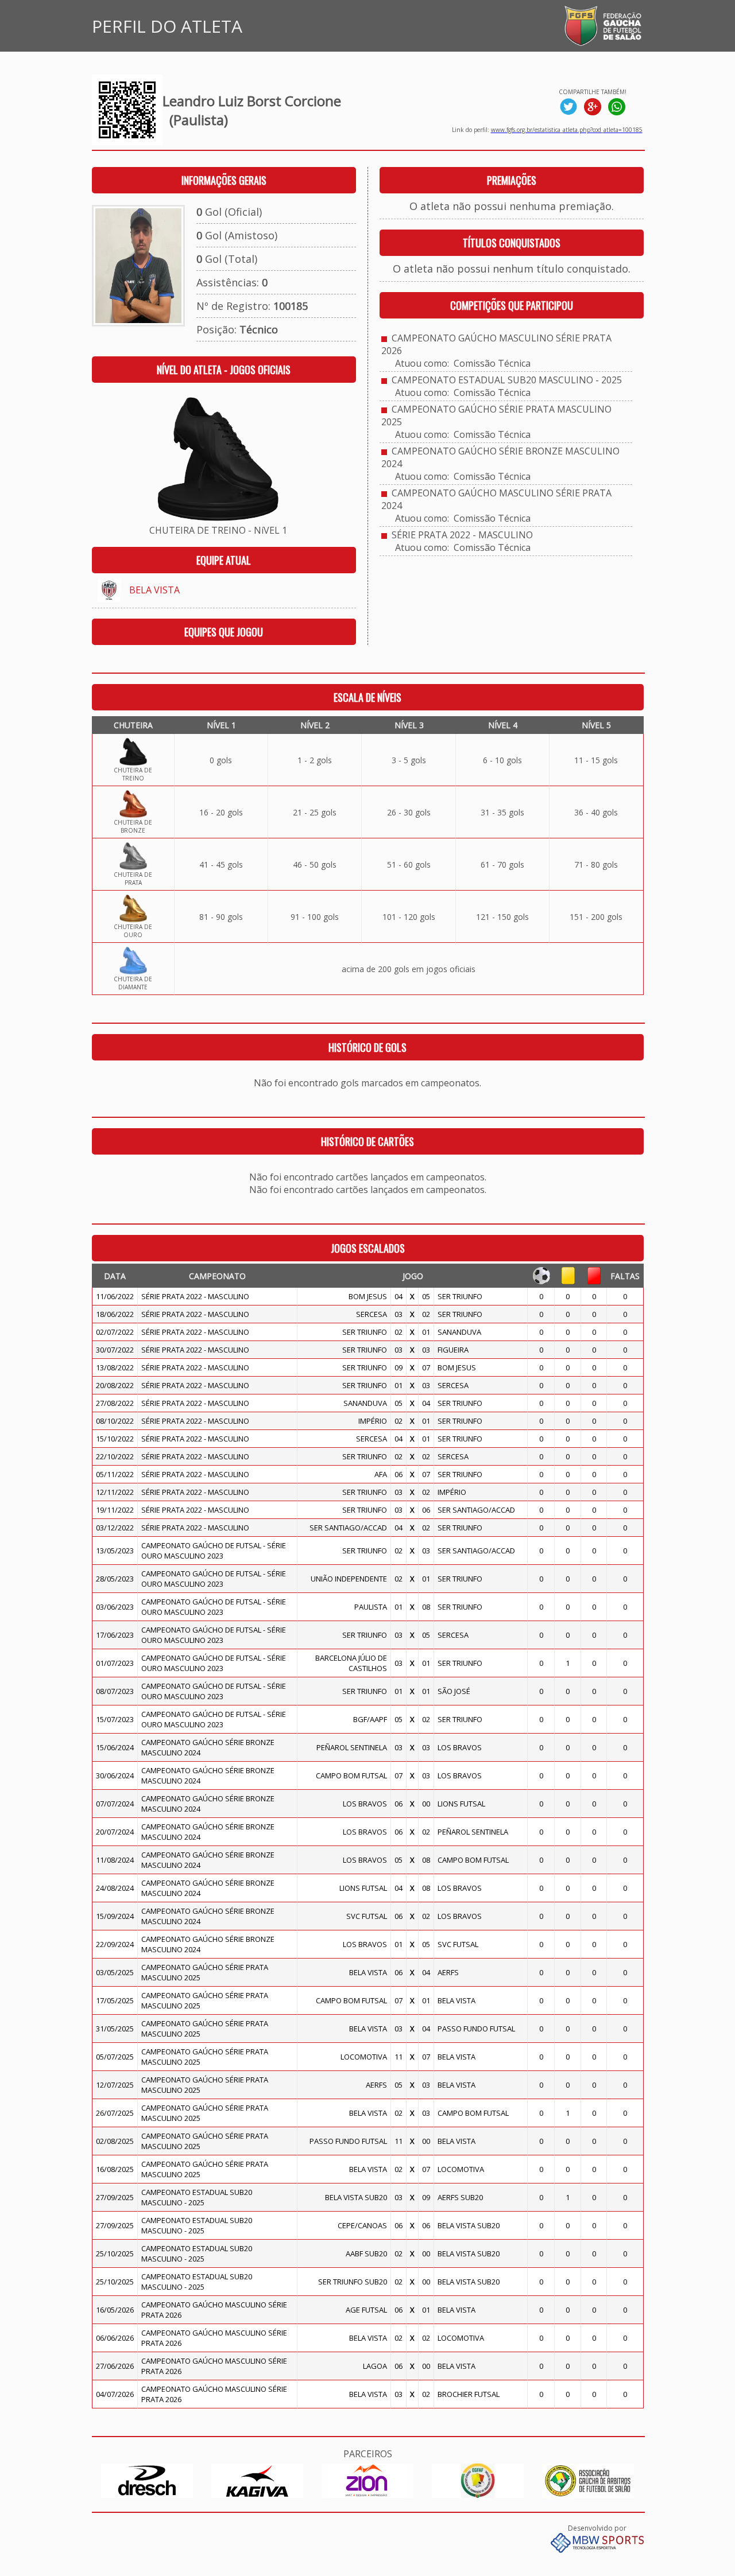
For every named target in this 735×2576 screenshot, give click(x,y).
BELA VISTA (154, 590)
